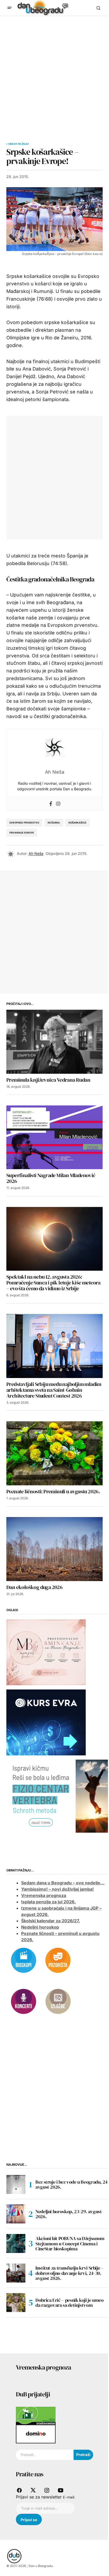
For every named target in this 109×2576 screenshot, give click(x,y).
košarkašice (78, 823)
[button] (10, 8)
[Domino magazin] (36, 2434)
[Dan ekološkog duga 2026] (54, 1549)
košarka (54, 823)
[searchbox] (45, 2455)
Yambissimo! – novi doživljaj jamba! (57, 1889)
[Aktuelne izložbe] (58, 2001)
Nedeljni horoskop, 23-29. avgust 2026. (69, 2214)
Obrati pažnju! (19, 144)
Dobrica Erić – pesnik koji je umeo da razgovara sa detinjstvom (70, 2303)
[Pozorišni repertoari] (58, 1960)
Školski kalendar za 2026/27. (51, 1921)
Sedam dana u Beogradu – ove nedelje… (63, 1883)
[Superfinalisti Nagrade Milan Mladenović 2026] (54, 1137)
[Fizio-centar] (58, 1796)
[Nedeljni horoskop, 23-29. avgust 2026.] (16, 2214)
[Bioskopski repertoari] (24, 1960)
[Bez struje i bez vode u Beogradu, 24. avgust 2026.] (16, 2184)
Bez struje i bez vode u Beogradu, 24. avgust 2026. (72, 2185)
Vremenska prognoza (44, 1895)
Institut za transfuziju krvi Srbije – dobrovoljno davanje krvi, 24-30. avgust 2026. (70, 2273)
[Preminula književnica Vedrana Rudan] (54, 1042)
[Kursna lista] (46, 1652)
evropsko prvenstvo (24, 823)
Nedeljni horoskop (40, 1927)
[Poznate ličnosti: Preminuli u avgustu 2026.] (54, 1453)
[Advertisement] (54, 73)
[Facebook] (51, 804)
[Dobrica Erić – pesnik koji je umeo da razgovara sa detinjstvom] (16, 2303)
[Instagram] (58, 804)
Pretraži (83, 2455)
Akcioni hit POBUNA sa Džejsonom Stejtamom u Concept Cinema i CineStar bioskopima (70, 2244)
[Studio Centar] (36, 2415)
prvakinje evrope (22, 833)
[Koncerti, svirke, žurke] (24, 2001)
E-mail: (69, 2497)
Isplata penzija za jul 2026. (48, 1902)
